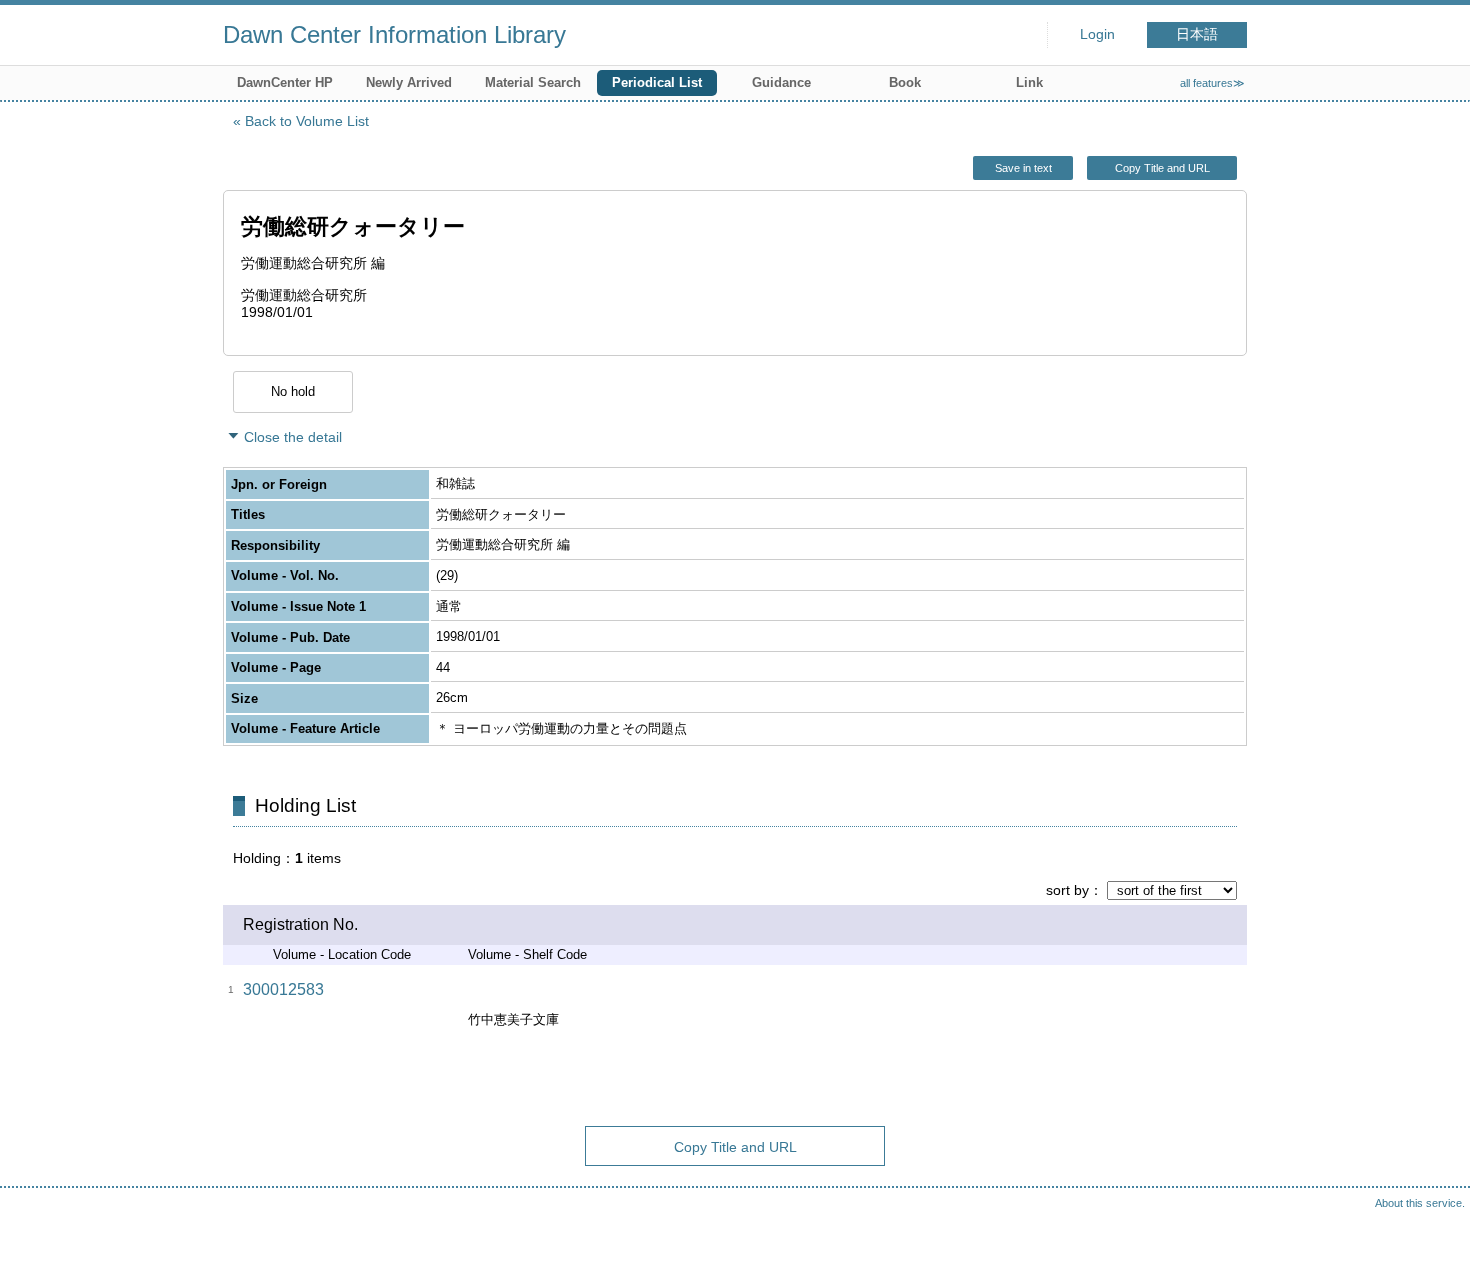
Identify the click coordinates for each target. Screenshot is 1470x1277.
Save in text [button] (1023, 168)
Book (905, 82)
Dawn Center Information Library (394, 34)
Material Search (533, 82)
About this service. (1420, 1203)
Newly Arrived (409, 82)
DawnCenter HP (285, 82)
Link (1029, 82)
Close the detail (293, 437)
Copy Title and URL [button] (1162, 168)
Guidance (781, 82)
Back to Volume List (307, 121)
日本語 (1197, 34)
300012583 (283, 989)
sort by (1067, 890)
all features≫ (1212, 83)
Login (1097, 34)
